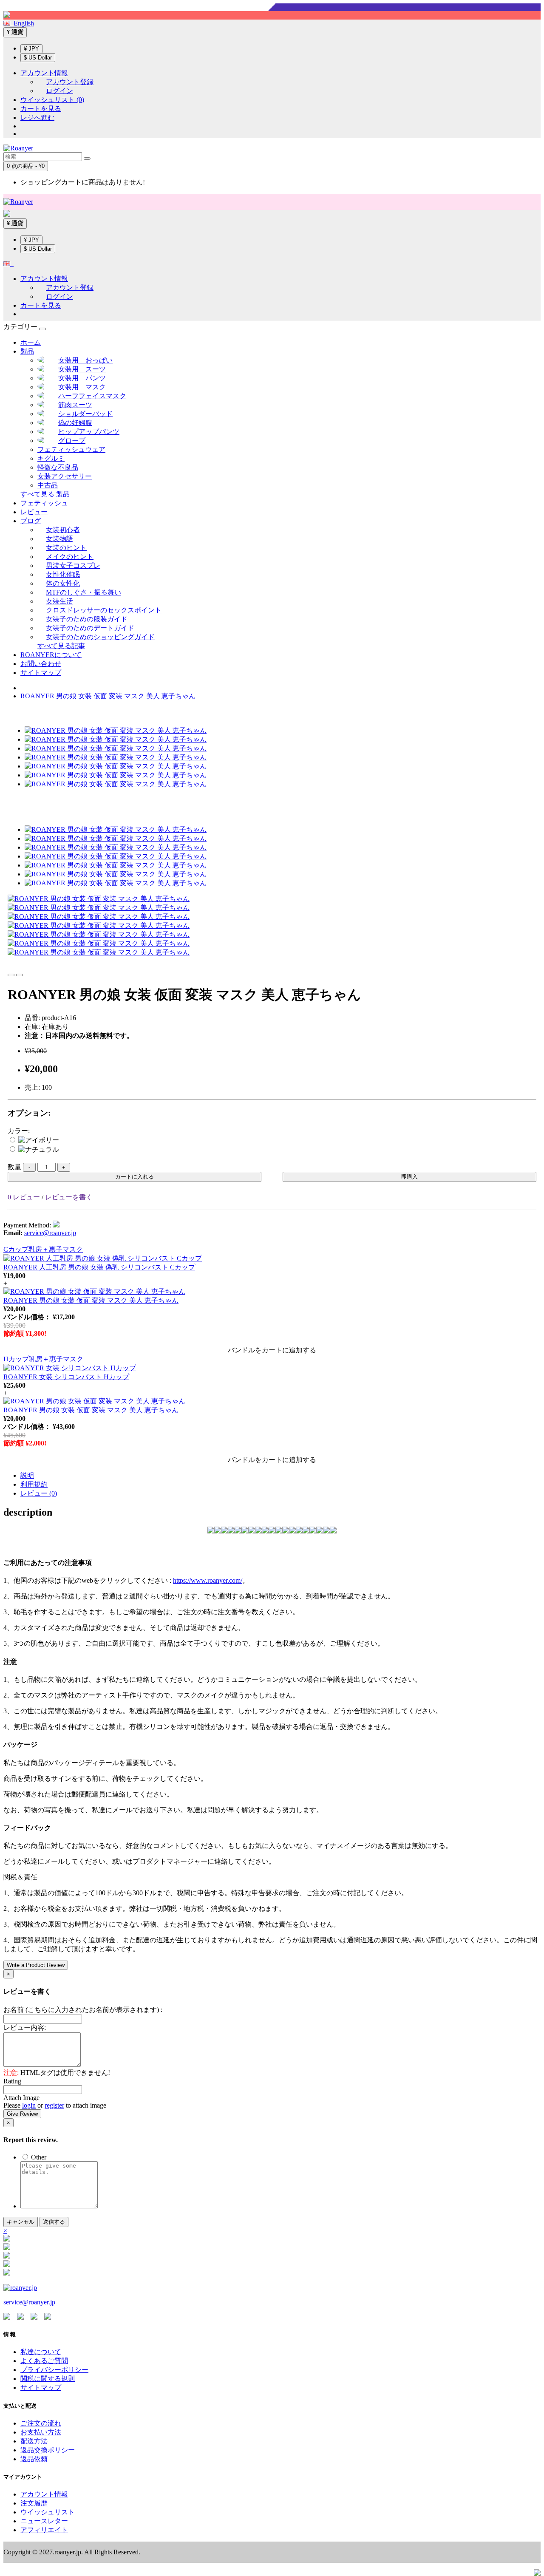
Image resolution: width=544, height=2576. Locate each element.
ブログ (31, 521)
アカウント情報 (44, 2494)
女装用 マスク (82, 387)
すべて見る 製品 (45, 494)
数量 (14, 1167)
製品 (27, 351)
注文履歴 (34, 2503)
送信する (54, 2222)
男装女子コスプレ (73, 565)
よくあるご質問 (44, 2361)
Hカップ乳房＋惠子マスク (43, 1359)
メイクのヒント (70, 557)
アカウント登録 (70, 82)
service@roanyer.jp (50, 1233)
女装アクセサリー (65, 476)
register (54, 2105)
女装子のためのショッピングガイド (100, 637)
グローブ (72, 441)
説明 (27, 1475)
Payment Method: (27, 1225)
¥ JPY (31, 49)
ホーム (31, 342)
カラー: (19, 1131)
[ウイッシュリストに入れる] (11, 975)
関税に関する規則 (48, 2379)
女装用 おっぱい (85, 360)
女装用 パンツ (82, 378)
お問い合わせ (41, 664)
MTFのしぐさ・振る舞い (84, 592)
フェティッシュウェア (71, 449)
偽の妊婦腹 (75, 423)
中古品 (48, 485)
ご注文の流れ (41, 2423)
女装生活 (59, 601)
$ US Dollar (38, 58)
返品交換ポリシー (48, 2450)
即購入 (409, 1177)
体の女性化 (63, 583)
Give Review (22, 2114)
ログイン (59, 91)
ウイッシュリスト (48, 2512)
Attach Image (21, 2098)
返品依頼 (34, 2459)
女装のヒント (66, 548)
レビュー (34, 512)
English (22, 23)
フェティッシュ (44, 503)
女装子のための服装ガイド (87, 619)
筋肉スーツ (75, 405)
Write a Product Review (36, 1965)
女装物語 (59, 539)
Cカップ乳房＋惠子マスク (43, 1249)
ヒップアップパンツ (89, 432)
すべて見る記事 (61, 646)
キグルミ (51, 458)
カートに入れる (135, 1177)
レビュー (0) (39, 1493)
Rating (12, 2081)
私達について (41, 2352)
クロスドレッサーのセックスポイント (104, 610)
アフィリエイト (44, 2530)
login (29, 2105)
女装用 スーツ (82, 369)
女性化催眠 (63, 574)
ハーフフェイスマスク (92, 396)
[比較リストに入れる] (20, 975)
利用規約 (34, 1484)
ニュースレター (44, 2521)
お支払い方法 (41, 2432)
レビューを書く (69, 1197)
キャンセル (21, 2222)
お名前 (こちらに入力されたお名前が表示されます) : (83, 2010)
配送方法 (34, 2441)
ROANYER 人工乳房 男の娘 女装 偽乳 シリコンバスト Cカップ (99, 1267)
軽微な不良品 (58, 467)
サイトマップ (41, 673)
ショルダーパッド (85, 414)
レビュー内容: (25, 2028)
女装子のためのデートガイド (90, 628)
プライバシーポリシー (54, 2370)
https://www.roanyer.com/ (208, 1580)
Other (38, 2157)
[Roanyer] (20, 2288)
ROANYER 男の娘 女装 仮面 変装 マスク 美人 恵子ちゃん (108, 696)
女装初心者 (63, 530)
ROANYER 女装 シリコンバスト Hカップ (66, 1377)
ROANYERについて (51, 655)
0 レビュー (24, 1197)
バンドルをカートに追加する (272, 1350)
